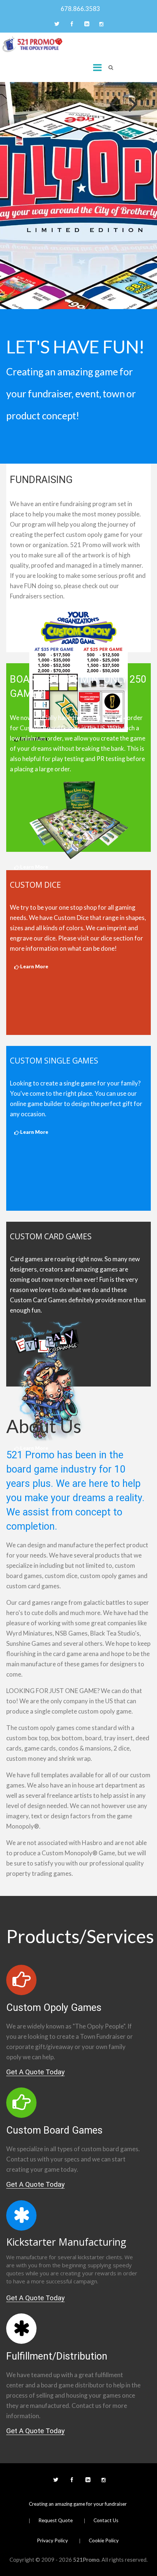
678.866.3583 (79, 9)
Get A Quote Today (35, 2072)
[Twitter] (56, 25)
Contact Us (106, 2520)
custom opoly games (47, 1728)
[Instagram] (101, 25)
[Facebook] (71, 25)
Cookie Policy (104, 2540)
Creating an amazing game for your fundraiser (78, 2504)
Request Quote (55, 2520)
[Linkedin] (86, 25)
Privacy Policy (52, 2540)
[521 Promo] (32, 44)
